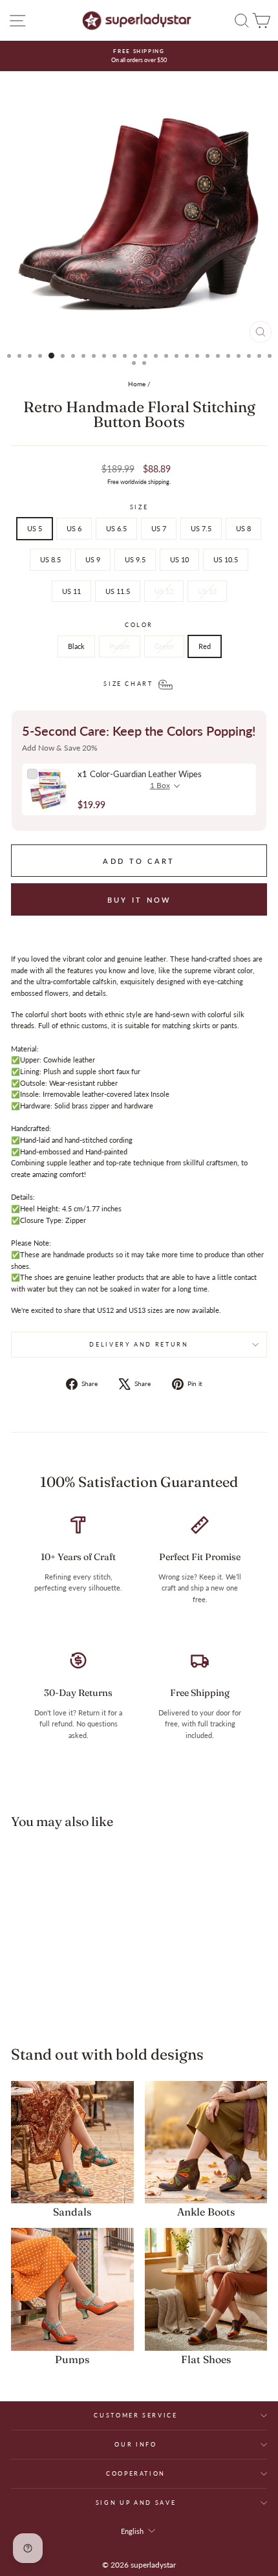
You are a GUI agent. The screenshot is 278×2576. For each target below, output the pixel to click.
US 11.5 (118, 591)
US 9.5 (135, 559)
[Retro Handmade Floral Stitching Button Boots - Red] (82, 2000)
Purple (120, 646)
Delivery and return (139, 1344)
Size (139, 507)
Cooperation (136, 2473)
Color (139, 625)
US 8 (243, 528)
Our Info (135, 2444)
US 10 (179, 559)
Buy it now (139, 900)
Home (137, 384)
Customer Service (135, 2415)
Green (164, 646)
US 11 (71, 591)
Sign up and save (136, 2503)
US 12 (164, 591)
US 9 (93, 559)
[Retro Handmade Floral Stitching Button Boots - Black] (37, 2000)
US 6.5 (116, 528)
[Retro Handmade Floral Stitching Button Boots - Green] (67, 2000)
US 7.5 (201, 528)
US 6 (74, 528)
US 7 (159, 528)
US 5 (35, 528)
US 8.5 (50, 559)
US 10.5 (226, 559)
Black (76, 646)
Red (205, 646)
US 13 (207, 591)
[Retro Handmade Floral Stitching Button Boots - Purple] (52, 2000)
